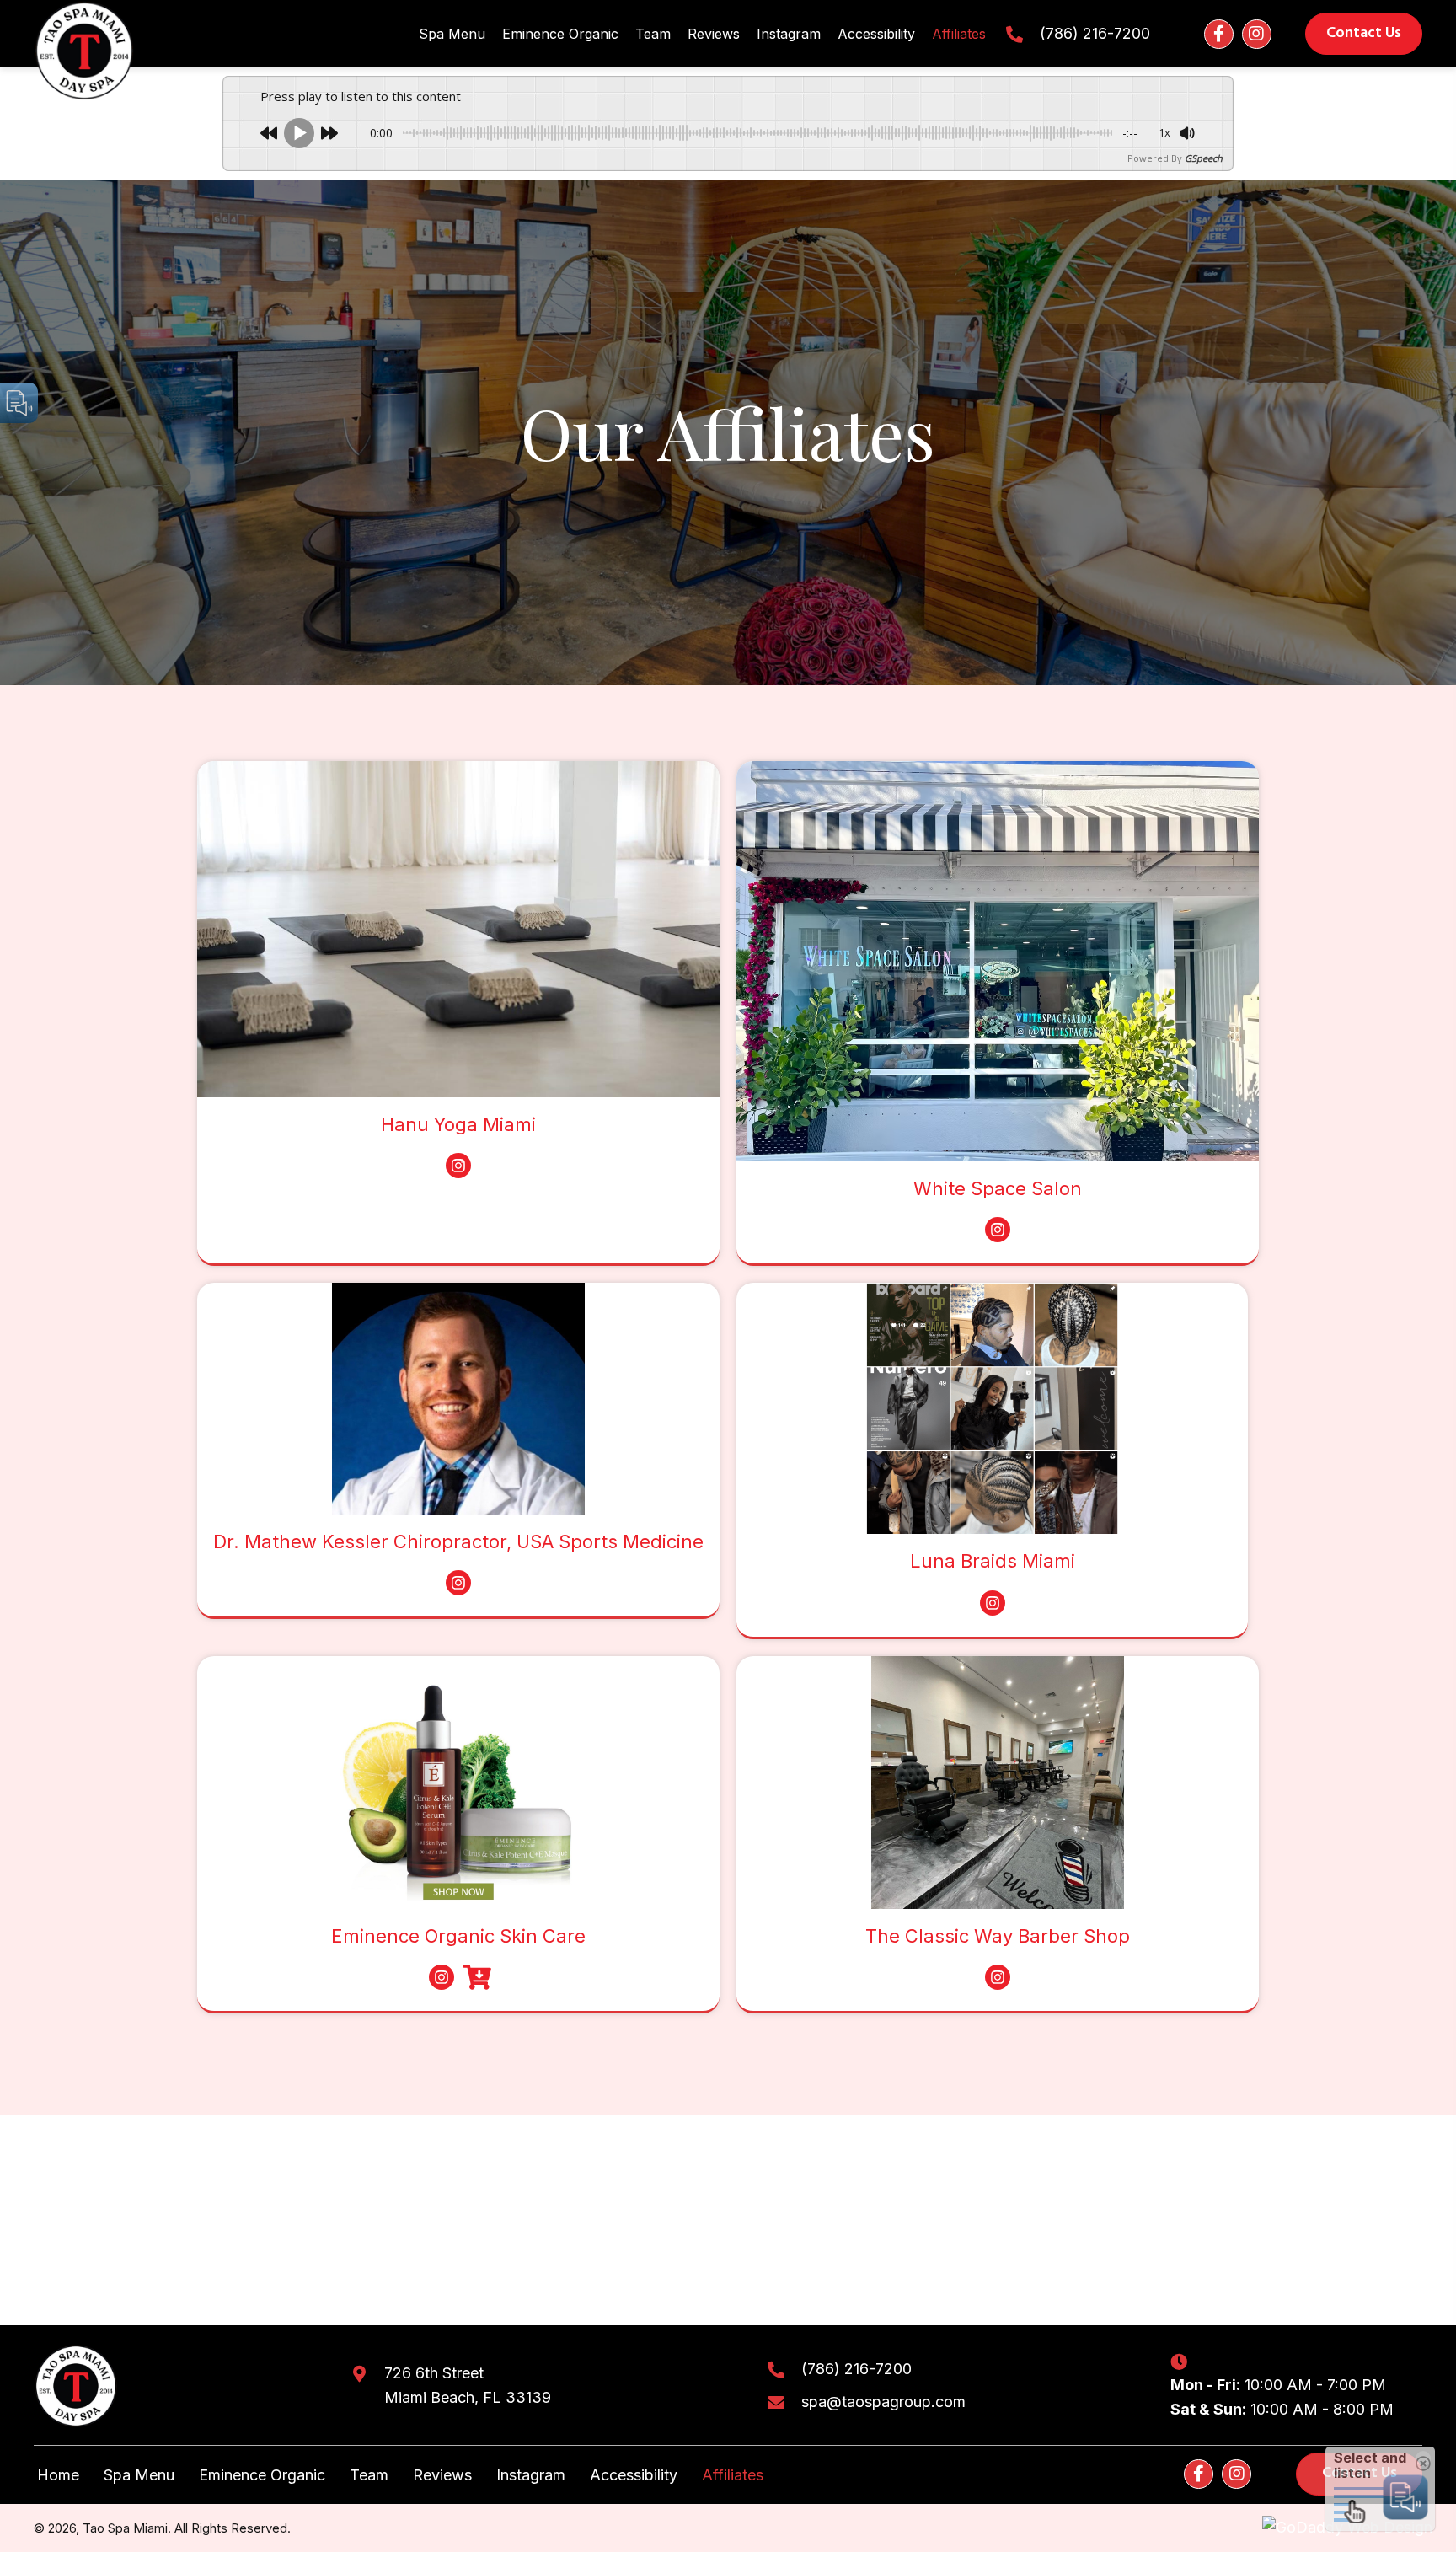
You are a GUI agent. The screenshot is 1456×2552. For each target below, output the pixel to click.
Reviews (442, 2475)
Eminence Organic (262, 2475)
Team (369, 2475)
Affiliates (733, 2475)
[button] (1219, 34)
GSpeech (1204, 158)
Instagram (531, 2475)
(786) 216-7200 (1095, 33)
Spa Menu (139, 2475)
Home (58, 2475)
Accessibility (634, 2475)
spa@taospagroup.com (883, 2402)
